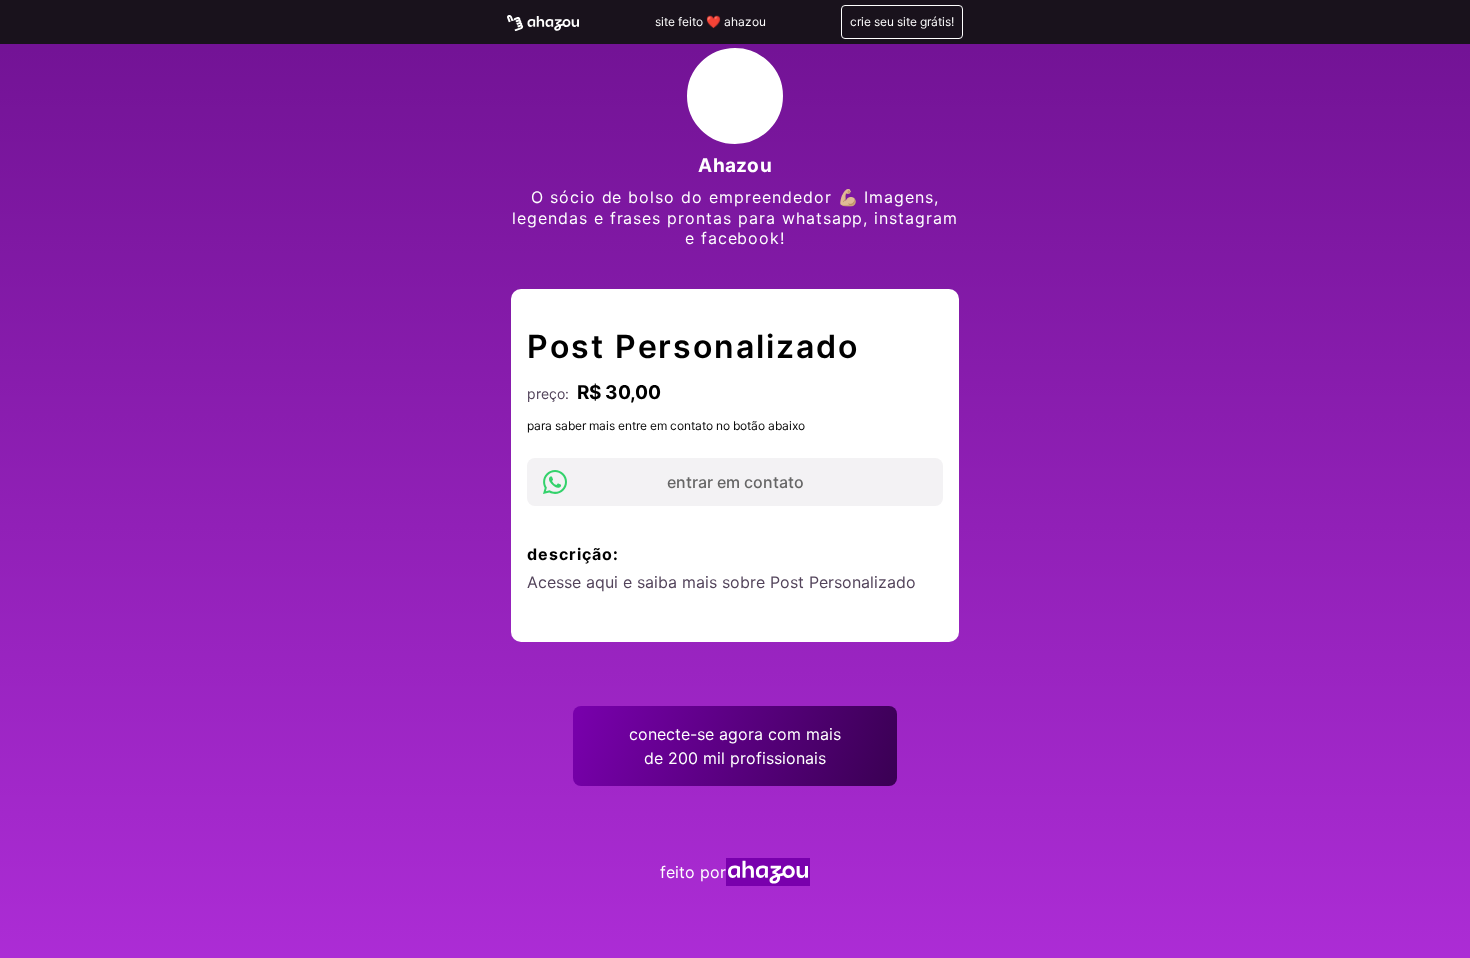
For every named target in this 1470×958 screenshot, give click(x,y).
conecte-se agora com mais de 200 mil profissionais (735, 746)
